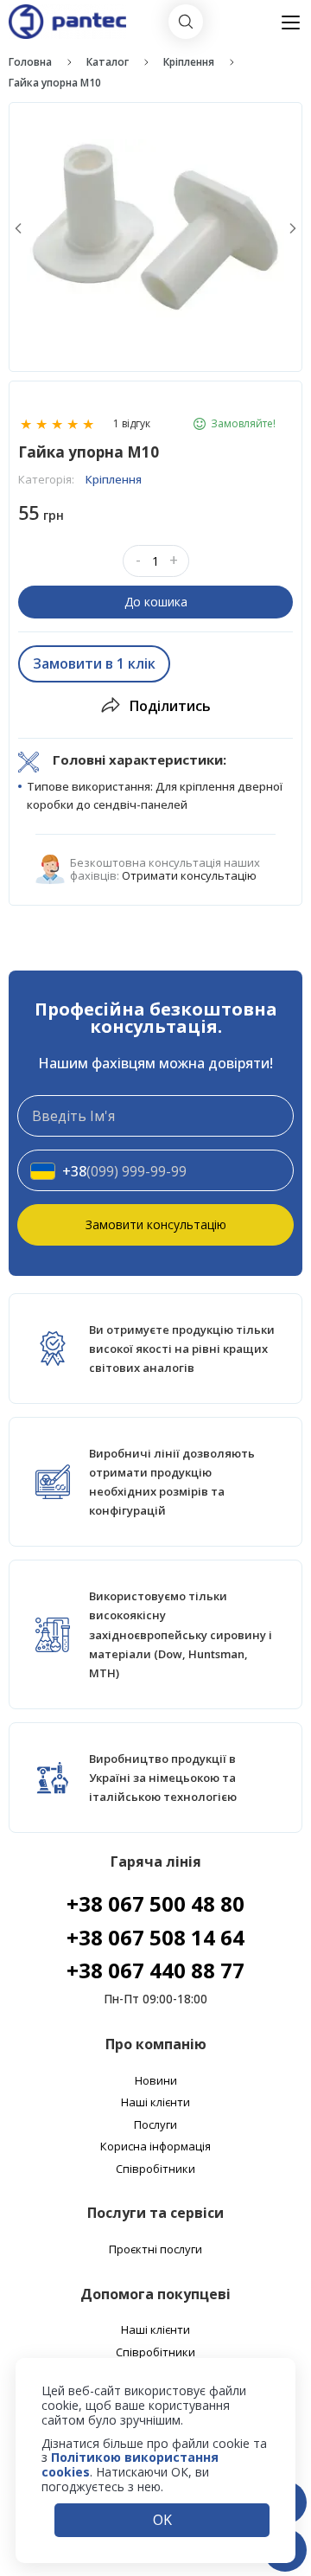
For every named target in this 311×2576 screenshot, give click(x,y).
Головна (30, 62)
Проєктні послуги (155, 2250)
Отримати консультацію (189, 875)
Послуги (155, 2125)
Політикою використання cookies (130, 2464)
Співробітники (155, 2169)
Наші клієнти (155, 2103)
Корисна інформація (155, 2147)
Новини (156, 2081)
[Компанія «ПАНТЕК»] (67, 12)
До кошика (156, 602)
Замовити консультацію (156, 1224)
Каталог (108, 62)
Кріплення (189, 62)
